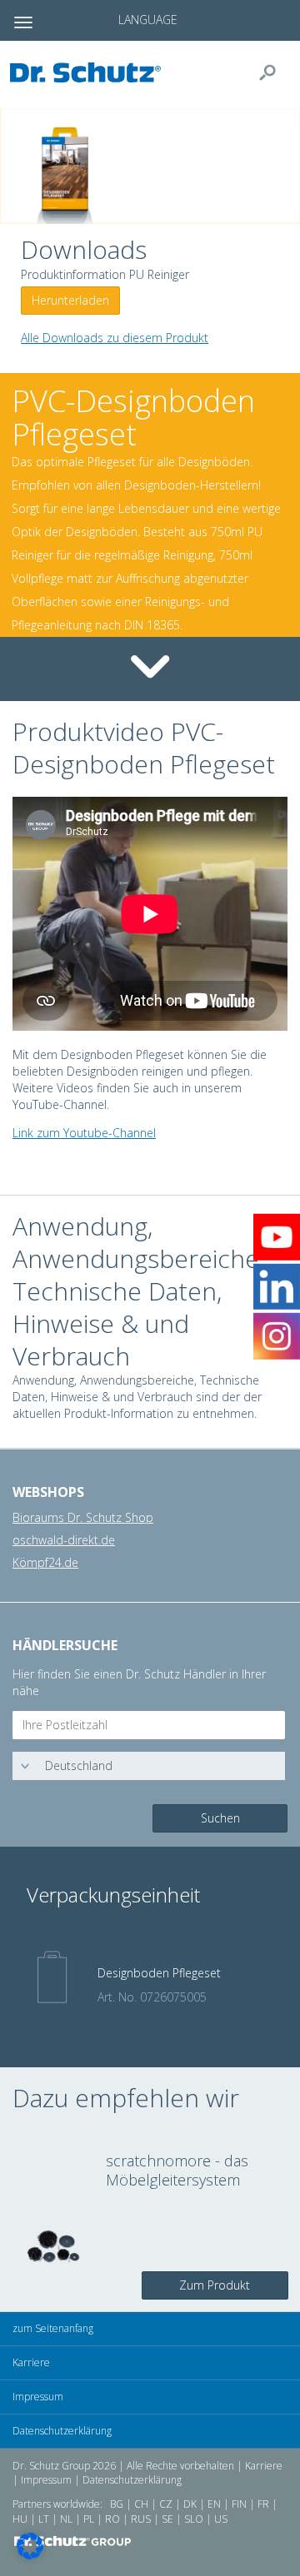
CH (141, 2504)
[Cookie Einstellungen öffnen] (30, 2555)
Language (148, 20)
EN (214, 2504)
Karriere (31, 2362)
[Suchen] (274, 72)
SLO (194, 2519)
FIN (239, 2504)
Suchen (220, 1818)
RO (112, 2519)
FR (263, 2504)
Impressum (38, 2397)
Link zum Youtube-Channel (84, 1133)
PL (89, 2519)
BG (117, 2504)
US (221, 2519)
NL (66, 2519)
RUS (141, 2519)
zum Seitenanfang (53, 2328)
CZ (166, 2504)
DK (190, 2504)
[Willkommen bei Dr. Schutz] (90, 72)
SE (167, 2519)
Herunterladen (70, 300)
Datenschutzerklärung (62, 2431)
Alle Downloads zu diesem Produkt (115, 338)
